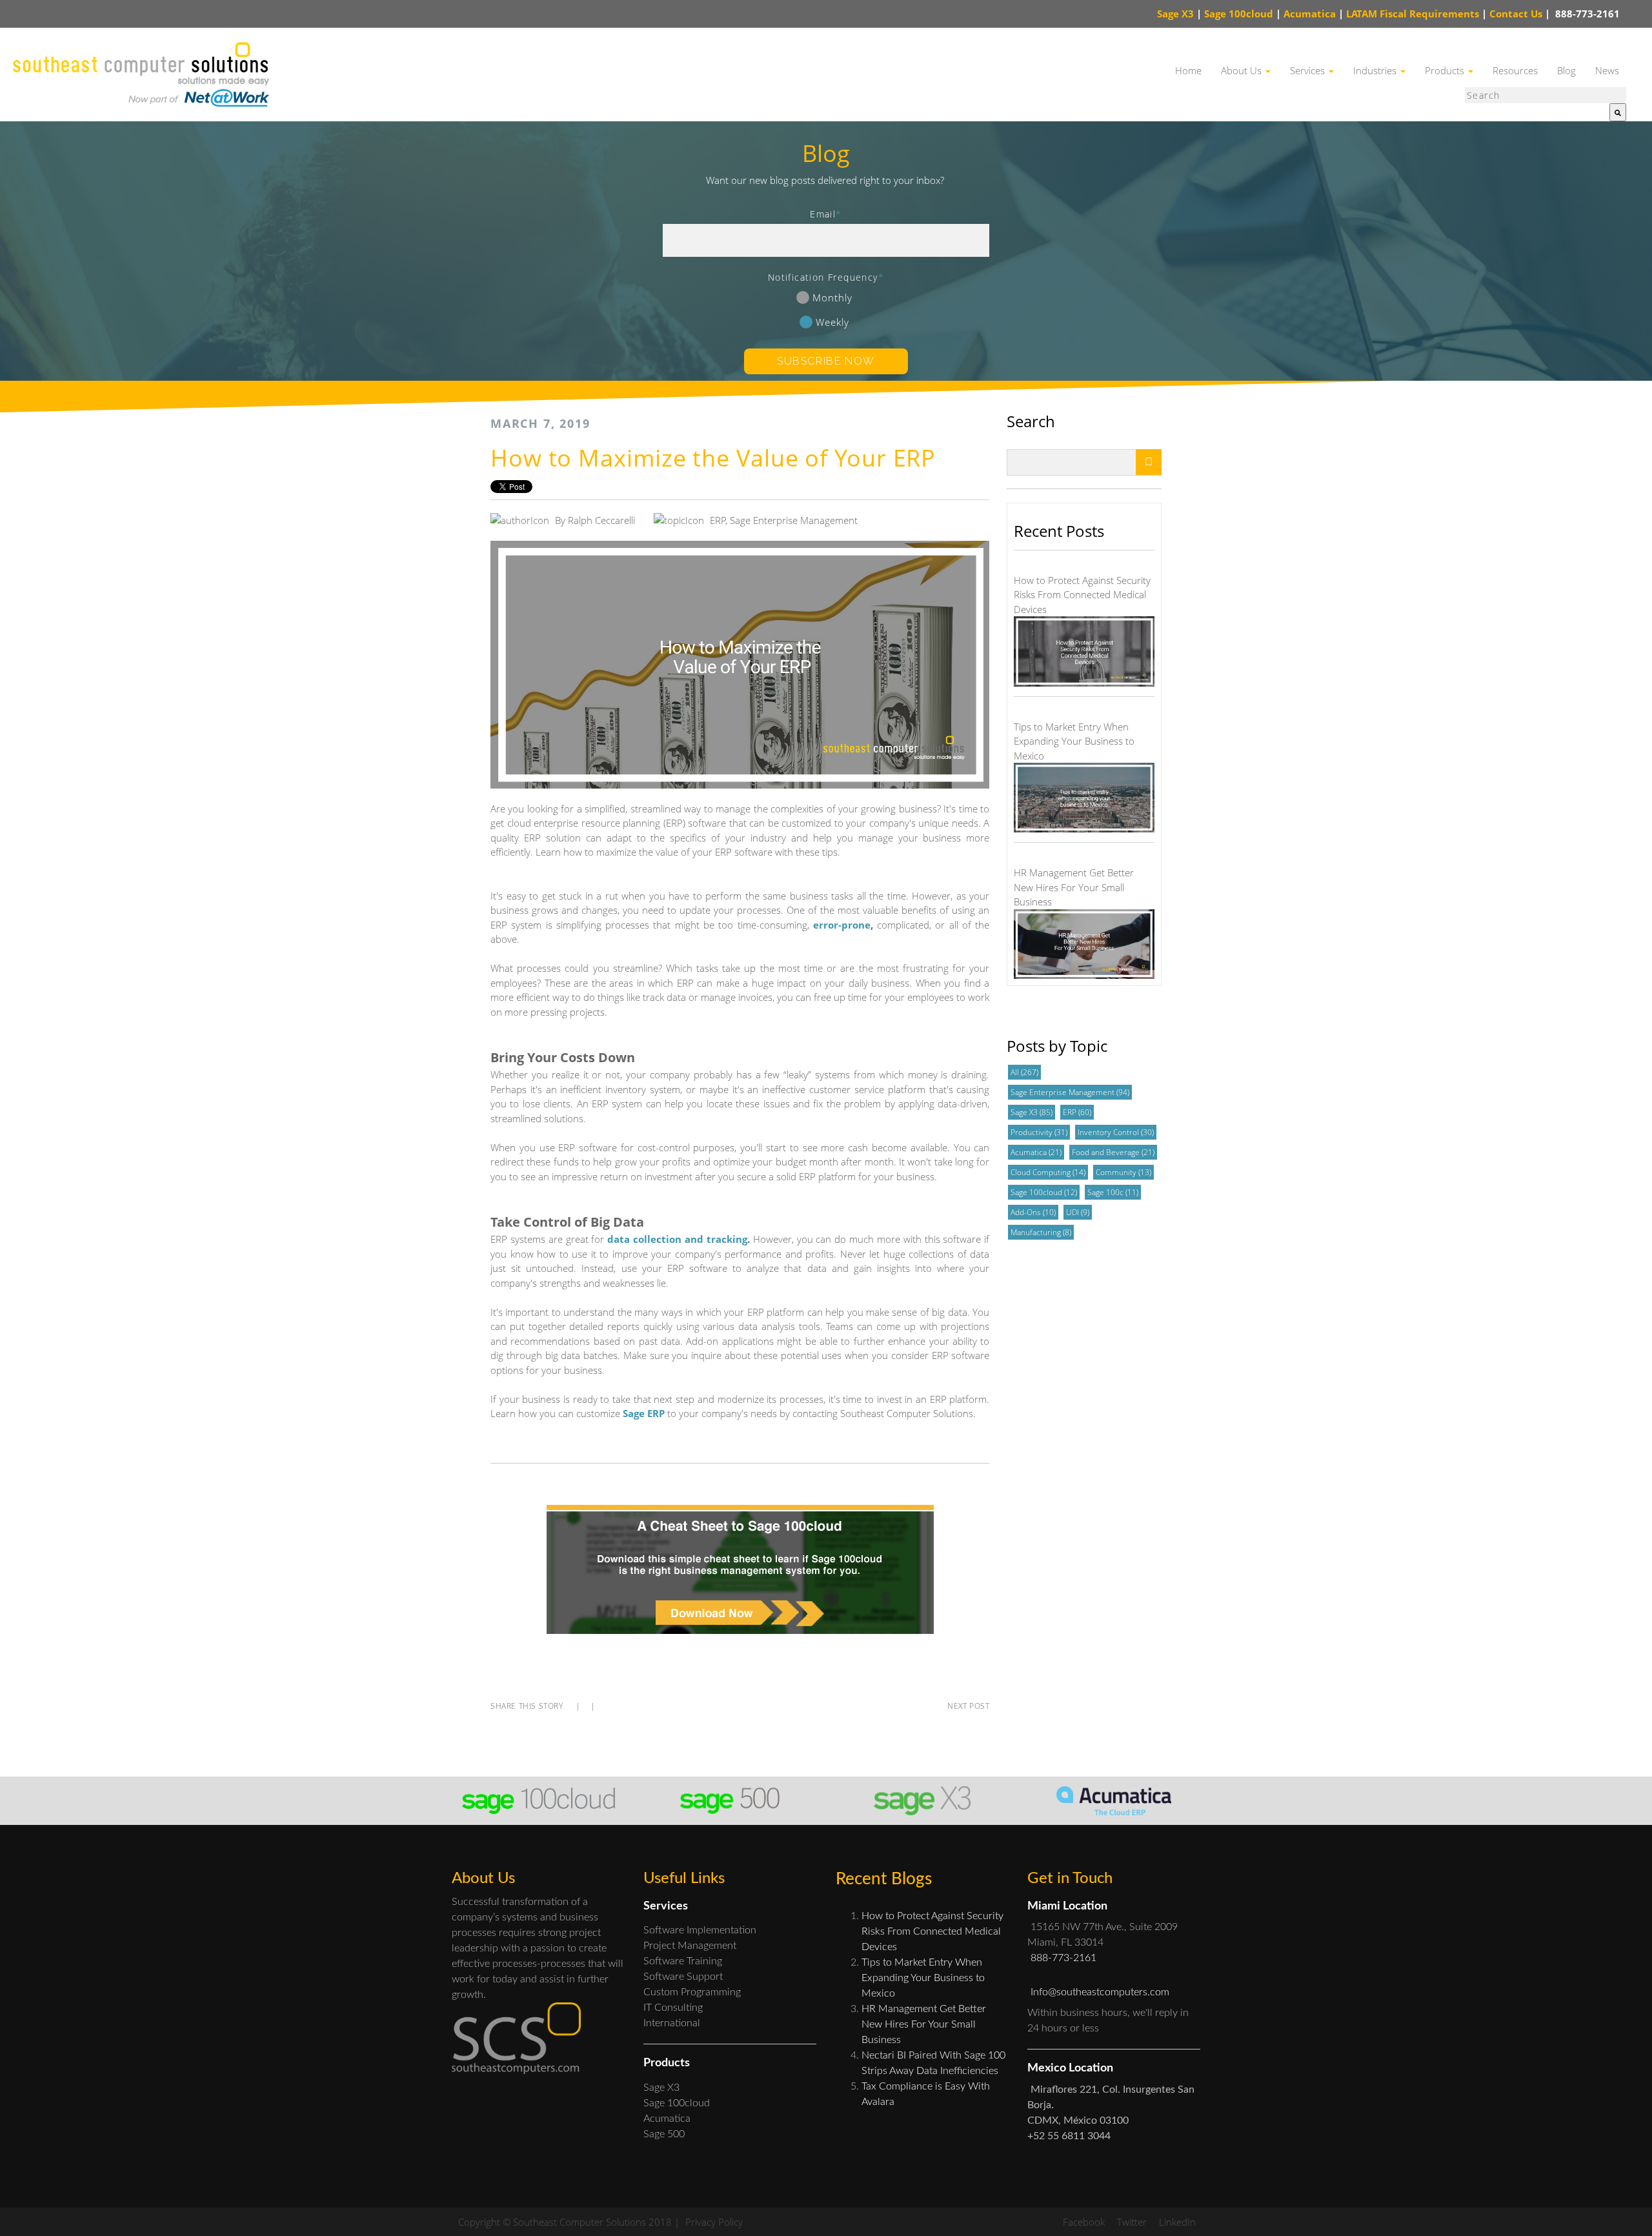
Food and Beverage (1113, 1152)
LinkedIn (1177, 2222)
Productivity (1039, 1132)
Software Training (683, 1961)
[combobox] (1546, 95)
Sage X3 (1175, 14)
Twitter (1132, 2222)
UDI (1078, 1212)
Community (1123, 1172)
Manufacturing (1041, 1232)
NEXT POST (968, 1706)
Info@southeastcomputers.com (1100, 1992)
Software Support (683, 1977)
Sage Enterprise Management (794, 520)
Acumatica (1310, 14)
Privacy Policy (714, 2222)
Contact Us (1520, 14)
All (1024, 1072)
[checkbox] (826, 311)
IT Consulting (673, 2008)
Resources (1515, 70)
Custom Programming (692, 1992)
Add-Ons (1033, 1212)
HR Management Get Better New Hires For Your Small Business (924, 2024)
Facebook (1084, 2222)
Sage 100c (1113, 1192)
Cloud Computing (1048, 1172)
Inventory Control (1116, 1132)
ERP (718, 520)
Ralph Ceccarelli (601, 520)
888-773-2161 (1586, 14)
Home (1188, 70)
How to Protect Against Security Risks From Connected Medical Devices (932, 1931)
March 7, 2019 (540, 423)
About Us (1243, 70)
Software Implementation (700, 1930)
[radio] (826, 299)
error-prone (842, 925)
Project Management (690, 1946)
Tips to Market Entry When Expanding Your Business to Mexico (923, 1978)
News (1607, 70)
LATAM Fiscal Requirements (1413, 14)
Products (1446, 70)
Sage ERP (644, 1413)
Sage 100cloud (1239, 14)
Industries (1376, 70)
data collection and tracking (677, 1239)
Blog (1566, 70)
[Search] (1618, 113)
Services (1309, 70)
